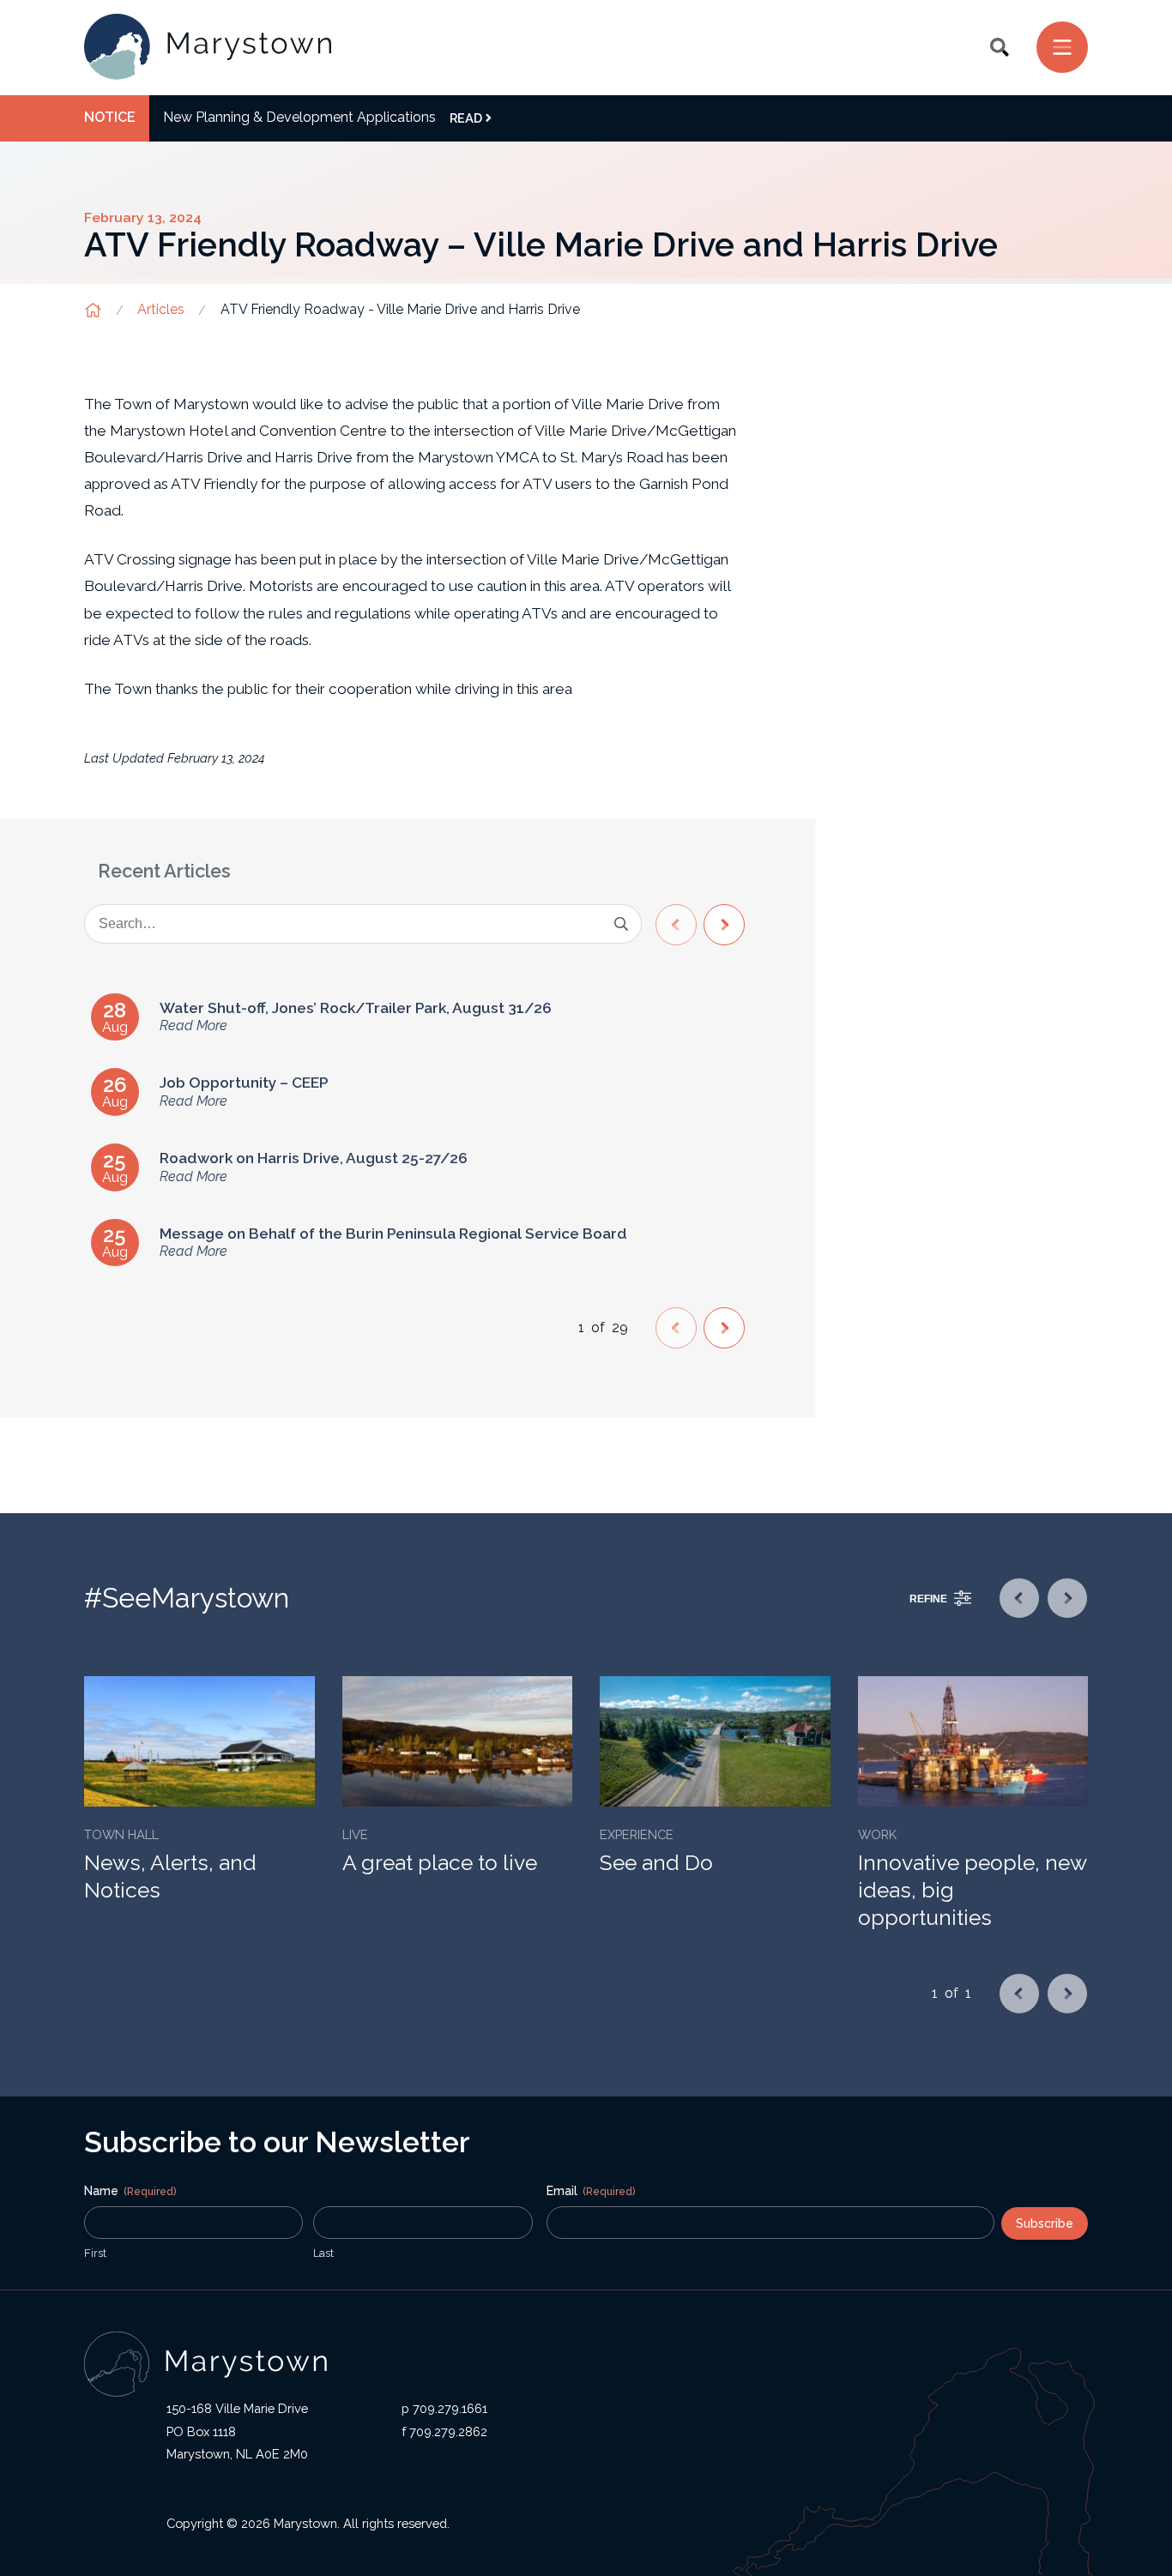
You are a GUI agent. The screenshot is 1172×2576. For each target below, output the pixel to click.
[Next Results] (724, 925)
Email (591, 2191)
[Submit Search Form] (621, 924)
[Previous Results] (676, 925)
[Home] (208, 48)
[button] (1000, 47)
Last (323, 2253)
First (95, 2253)
